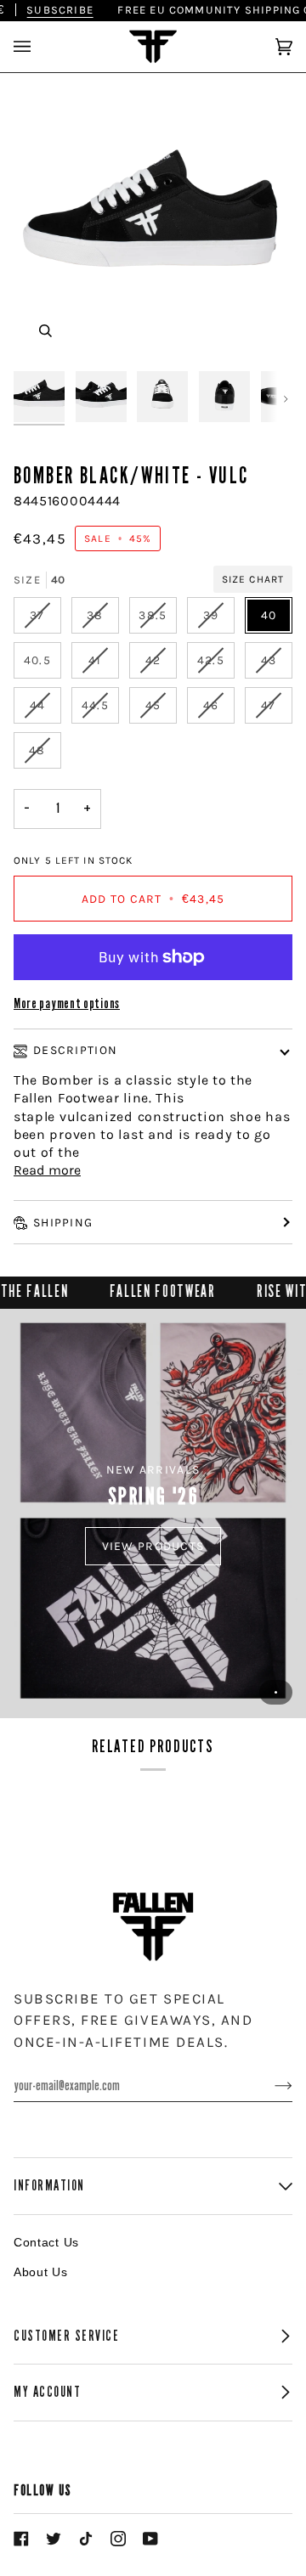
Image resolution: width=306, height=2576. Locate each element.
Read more (47, 1170)
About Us (41, 2272)
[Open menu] (39, 47)
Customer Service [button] (67, 2336)
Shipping (63, 1223)
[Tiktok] (86, 2539)
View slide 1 (276, 1692)
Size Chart (253, 579)
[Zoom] (45, 331)
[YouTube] (150, 2539)
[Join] (270, 2086)
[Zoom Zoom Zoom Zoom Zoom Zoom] (153, 223)
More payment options (67, 1003)
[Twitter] (54, 2539)
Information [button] (49, 2186)
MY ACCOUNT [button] (47, 2392)
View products (153, 1546)
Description (75, 1050)
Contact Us (46, 2242)
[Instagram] (118, 2539)
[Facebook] (21, 2539)
